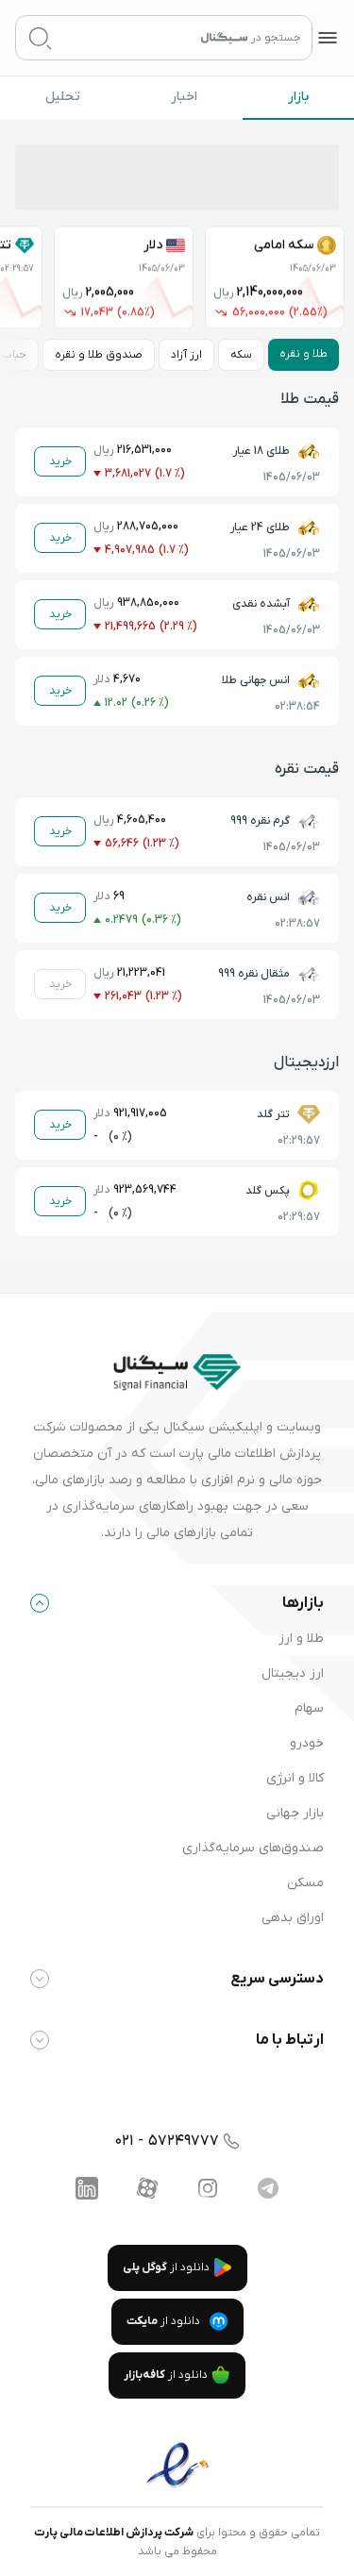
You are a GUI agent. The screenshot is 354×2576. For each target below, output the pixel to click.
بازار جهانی (295, 1813)
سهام (309, 1708)
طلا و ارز (301, 1639)
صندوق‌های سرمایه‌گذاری (253, 1848)
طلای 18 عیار (261, 451)
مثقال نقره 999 (254, 974)
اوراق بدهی (293, 1918)
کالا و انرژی (295, 1778)
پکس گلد (268, 1191)
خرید (60, 461)
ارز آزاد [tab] (186, 355)
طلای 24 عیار (260, 527)
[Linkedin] (87, 2188)
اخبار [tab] (184, 97)
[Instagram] (208, 2188)
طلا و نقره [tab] (303, 354)
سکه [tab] (241, 355)
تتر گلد (273, 1114)
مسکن (305, 1883)
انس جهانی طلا (256, 680)
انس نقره (268, 897)
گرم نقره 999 (260, 821)
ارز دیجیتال (293, 1673)
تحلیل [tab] (63, 97)
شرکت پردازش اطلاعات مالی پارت (114, 2533)
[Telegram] (268, 2188)
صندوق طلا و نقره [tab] (99, 355)
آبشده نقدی (261, 604)
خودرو (307, 1743)
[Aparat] (147, 2188)
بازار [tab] (298, 97)
